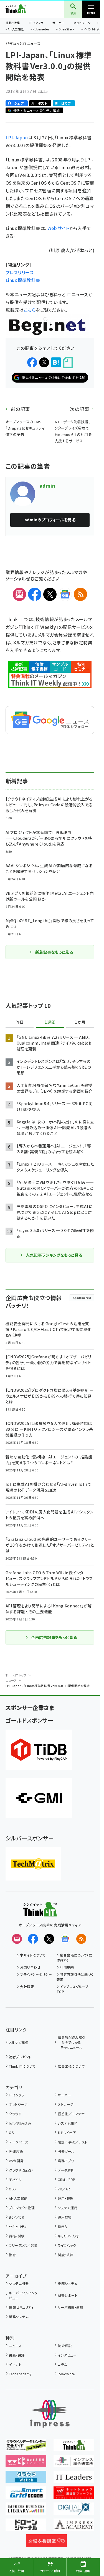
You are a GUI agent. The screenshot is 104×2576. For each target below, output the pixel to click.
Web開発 (16, 2161)
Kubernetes (41, 30)
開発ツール (66, 2151)
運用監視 (65, 2217)
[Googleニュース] (65, 594)
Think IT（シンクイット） (25, 9)
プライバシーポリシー (36, 1974)
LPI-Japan (17, 137)
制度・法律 (65, 2255)
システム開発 (68, 2123)
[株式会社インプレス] (50, 2414)
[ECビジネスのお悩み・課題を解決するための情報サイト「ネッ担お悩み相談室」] (46, 2543)
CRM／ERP (66, 2179)
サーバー (59, 23)
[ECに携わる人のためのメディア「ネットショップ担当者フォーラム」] (74, 2495)
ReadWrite (66, 2374)
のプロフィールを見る (50, 520)
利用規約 (67, 1967)
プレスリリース (20, 272)
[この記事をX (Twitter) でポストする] (44, 362)
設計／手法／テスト (73, 2142)
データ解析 (66, 2170)
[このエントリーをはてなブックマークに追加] (56, 362)
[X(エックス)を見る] (49, 1939)
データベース (19, 2142)
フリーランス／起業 (23, 2245)
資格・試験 (17, 2236)
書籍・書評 (17, 2355)
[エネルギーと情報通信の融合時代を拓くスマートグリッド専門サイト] (26, 2495)
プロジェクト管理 (22, 2208)
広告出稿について (71, 2066)
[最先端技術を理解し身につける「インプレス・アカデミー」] (74, 2527)
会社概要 (27, 1987)
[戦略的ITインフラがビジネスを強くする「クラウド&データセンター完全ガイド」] (26, 2447)
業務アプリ (66, 2161)
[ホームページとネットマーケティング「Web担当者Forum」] (26, 2463)
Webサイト (58, 228)
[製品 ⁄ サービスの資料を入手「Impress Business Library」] (26, 2511)
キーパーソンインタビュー (23, 2295)
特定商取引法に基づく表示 (75, 1977)
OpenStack (67, 30)
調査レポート (68, 2295)
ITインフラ (36, 23)
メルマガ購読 (19, 2042)
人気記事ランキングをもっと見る (54, 1255)
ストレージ (66, 2104)
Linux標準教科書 (23, 280)
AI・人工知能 (16, 30)
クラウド (15, 2114)
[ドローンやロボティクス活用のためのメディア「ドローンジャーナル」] (26, 2527)
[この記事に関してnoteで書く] (68, 363)
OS (11, 2132)
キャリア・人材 (68, 2236)
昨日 (20, 1022)
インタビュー (67, 2355)
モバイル (15, 2179)
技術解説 (65, 2346)
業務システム (68, 2283)
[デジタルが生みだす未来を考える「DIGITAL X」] (74, 2511)
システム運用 (68, 2208)
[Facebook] (35, 594)
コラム (62, 2364)
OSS (12, 2189)
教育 (12, 2255)
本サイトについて (33, 1955)
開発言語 (16, 2151)
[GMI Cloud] (39, 1798)
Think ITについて (22, 2066)
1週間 (50, 1022)
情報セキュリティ (21, 2307)
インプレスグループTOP (73, 1989)
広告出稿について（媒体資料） (74, 1958)
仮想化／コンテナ (71, 2114)
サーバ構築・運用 (70, 2307)
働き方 (63, 2226)
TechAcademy (20, 2374)
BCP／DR (17, 2217)
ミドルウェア (67, 2132)
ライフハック (67, 2245)
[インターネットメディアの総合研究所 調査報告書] (74, 2463)
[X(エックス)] (50, 594)
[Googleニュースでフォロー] (65, 1939)
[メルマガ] (19, 594)
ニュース (11, 1680)
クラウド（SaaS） (21, 2170)
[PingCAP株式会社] (39, 1750)
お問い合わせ (30, 1967)
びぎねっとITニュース (23, 44)
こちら (30, 310)
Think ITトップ (16, 1675)
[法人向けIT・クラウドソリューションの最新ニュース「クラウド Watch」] (26, 2479)
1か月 (80, 1022)
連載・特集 (13, 23)
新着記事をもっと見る (54, 952)
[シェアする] (32, 362)
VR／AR (64, 2189)
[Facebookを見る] (33, 1939)
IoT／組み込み (20, 2123)
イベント (15, 2364)
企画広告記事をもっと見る (54, 1637)
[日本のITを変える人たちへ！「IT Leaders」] (74, 2479)
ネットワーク (82, 23)
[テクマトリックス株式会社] (33, 1864)
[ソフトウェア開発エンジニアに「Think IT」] (74, 2447)
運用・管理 (65, 2198)
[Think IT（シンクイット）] (40, 1913)
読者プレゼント (20, 2057)
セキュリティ (18, 2226)
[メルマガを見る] (17, 1939)
